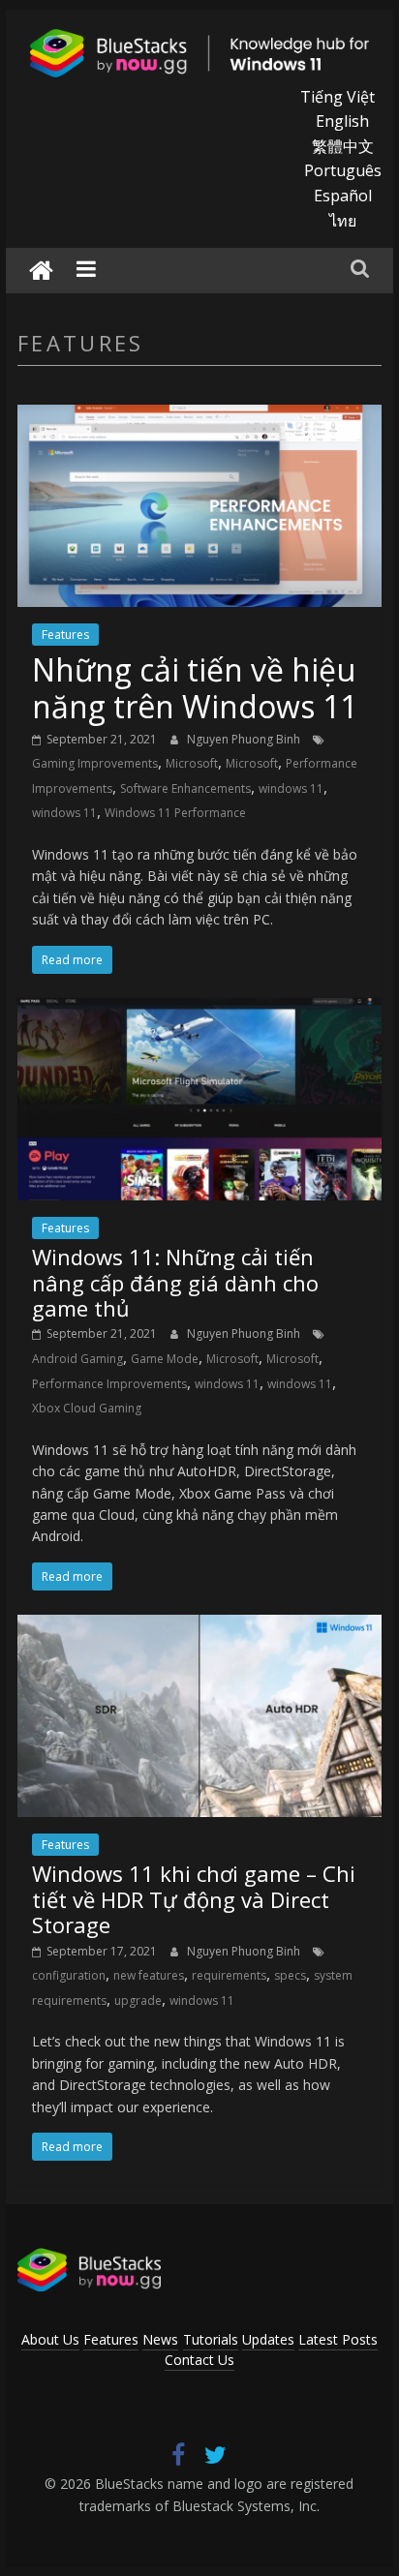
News (160, 2339)
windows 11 (291, 788)
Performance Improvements (109, 1384)
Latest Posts (338, 2339)
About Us (50, 2339)
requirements (229, 1975)
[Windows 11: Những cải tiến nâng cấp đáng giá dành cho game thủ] (199, 1010)
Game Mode (165, 1359)
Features (65, 635)
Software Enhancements (185, 788)
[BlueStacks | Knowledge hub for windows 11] (41, 271)
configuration (69, 1975)
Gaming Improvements (95, 763)
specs (290, 1975)
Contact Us (199, 2360)
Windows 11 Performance (175, 813)
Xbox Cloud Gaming (87, 1408)
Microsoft (192, 763)
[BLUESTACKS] (89, 2257)
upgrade (138, 2000)
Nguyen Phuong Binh (245, 739)
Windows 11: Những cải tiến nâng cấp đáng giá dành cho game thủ (175, 1282)
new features (149, 1975)
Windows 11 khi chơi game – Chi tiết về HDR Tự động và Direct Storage (194, 1899)
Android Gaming (77, 1359)
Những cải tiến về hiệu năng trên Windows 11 (195, 688)
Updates (268, 2339)
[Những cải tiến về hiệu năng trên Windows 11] (199, 416)
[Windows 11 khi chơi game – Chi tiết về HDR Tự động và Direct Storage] (199, 1626)
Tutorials (211, 2339)
